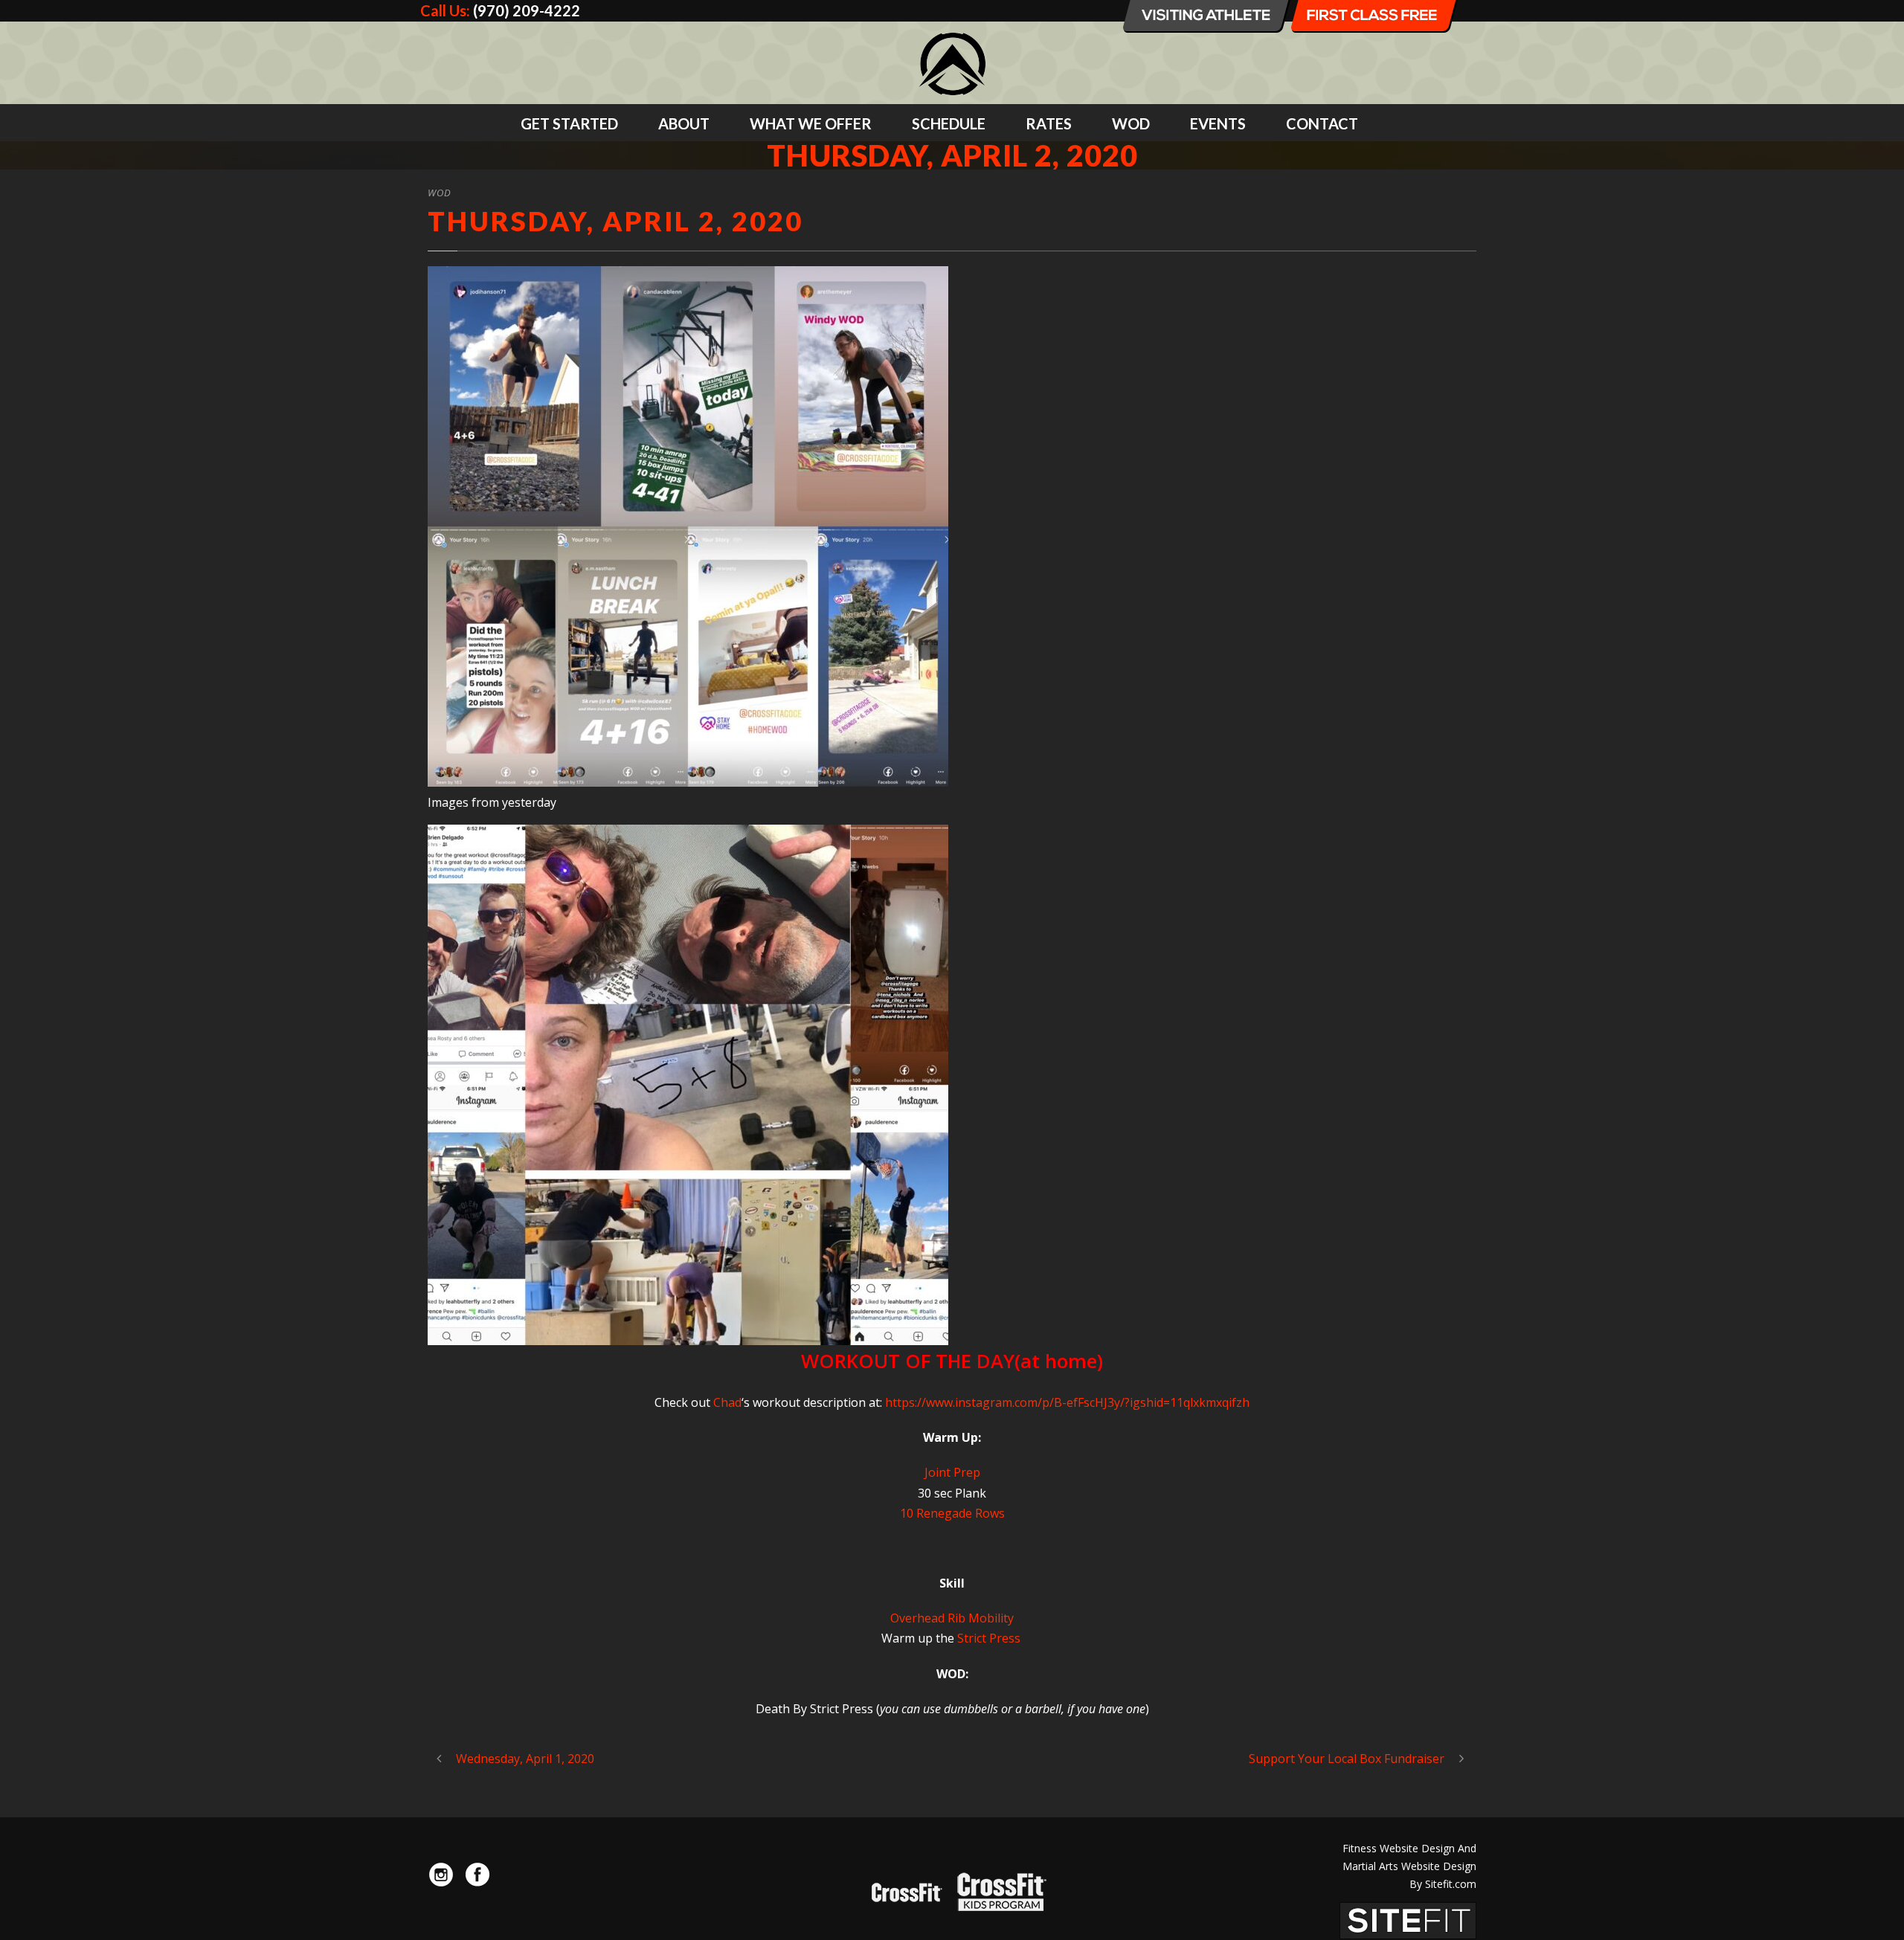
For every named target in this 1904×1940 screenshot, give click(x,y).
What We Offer (811, 123)
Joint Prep (952, 1472)
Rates (1049, 123)
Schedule (949, 123)
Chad (727, 1402)
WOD (1131, 123)
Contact (1322, 123)
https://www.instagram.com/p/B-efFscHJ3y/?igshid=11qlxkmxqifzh (1067, 1402)
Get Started (569, 123)
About (684, 123)
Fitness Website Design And (1409, 1848)
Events (1218, 123)
